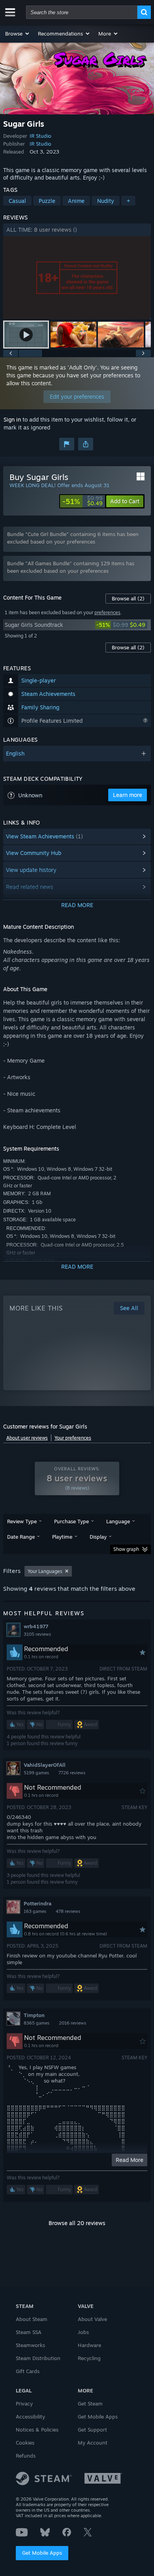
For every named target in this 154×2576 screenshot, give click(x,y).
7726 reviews (72, 1773)
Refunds (26, 2456)
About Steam (32, 2319)
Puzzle (47, 201)
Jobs (83, 2332)
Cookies (25, 2443)
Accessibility (30, 2417)
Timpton (34, 2015)
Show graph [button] (126, 1549)
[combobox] (82, 12)
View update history (31, 870)
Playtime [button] (62, 1537)
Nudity (106, 201)
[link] (83, 501)
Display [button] (98, 1537)
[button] (18, 34)
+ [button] (128, 201)
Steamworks (30, 2345)
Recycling (89, 2358)
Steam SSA (29, 2332)
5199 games (36, 1773)
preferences (107, 612)
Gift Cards (28, 2371)
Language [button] (118, 1521)
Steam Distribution (38, 2358)
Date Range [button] (21, 1537)
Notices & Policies (37, 2430)
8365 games (37, 2023)
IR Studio (40, 136)
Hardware (89, 2345)
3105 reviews (37, 1634)
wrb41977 (36, 1626)
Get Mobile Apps (42, 2553)
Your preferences (73, 1438)
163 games (35, 1911)
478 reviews (68, 1911)
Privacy (24, 2404)
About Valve (92, 2319)
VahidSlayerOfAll (45, 1765)
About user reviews (27, 1438)
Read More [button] (130, 2160)
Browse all (128, 598)
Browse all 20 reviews (77, 2223)
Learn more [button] (128, 795)
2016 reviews (72, 2023)
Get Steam (90, 2404)
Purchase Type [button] (71, 1521)
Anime (76, 201)
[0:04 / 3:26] (77, 278)
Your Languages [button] (45, 1571)
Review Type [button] (22, 1521)
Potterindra (38, 1903)
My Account (93, 2443)
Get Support (92, 2430)
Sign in (12, 419)
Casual (17, 201)
